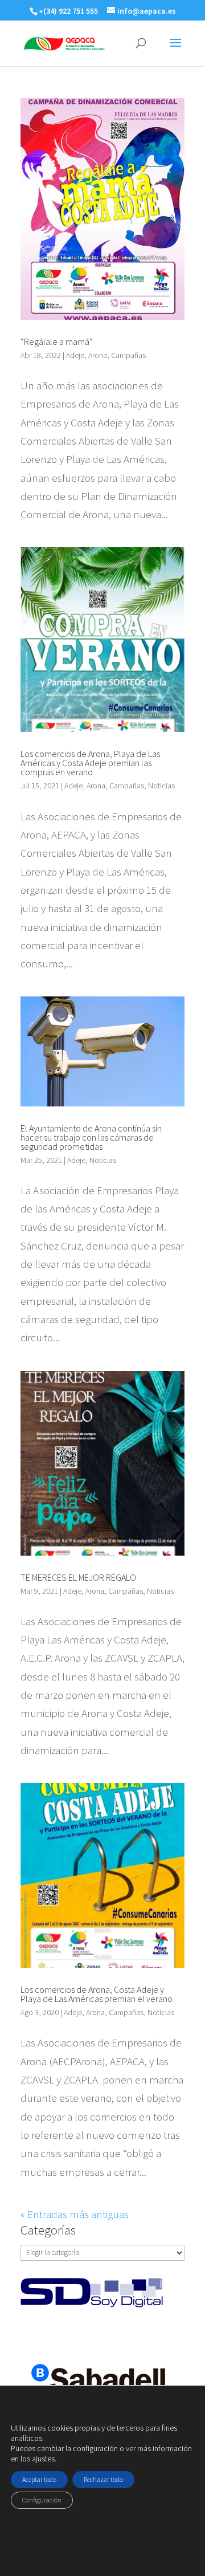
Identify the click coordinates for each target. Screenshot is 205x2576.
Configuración (42, 2500)
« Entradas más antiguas (75, 2214)
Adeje (75, 355)
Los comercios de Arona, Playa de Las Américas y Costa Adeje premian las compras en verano (90, 763)
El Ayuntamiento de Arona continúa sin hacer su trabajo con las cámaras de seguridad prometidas (91, 1137)
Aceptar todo (39, 2479)
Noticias (161, 786)
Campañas (128, 355)
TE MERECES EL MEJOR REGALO (78, 1577)
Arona (98, 355)
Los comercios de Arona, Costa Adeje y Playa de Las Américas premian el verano (97, 1994)
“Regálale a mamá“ (57, 341)
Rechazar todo (103, 2479)
